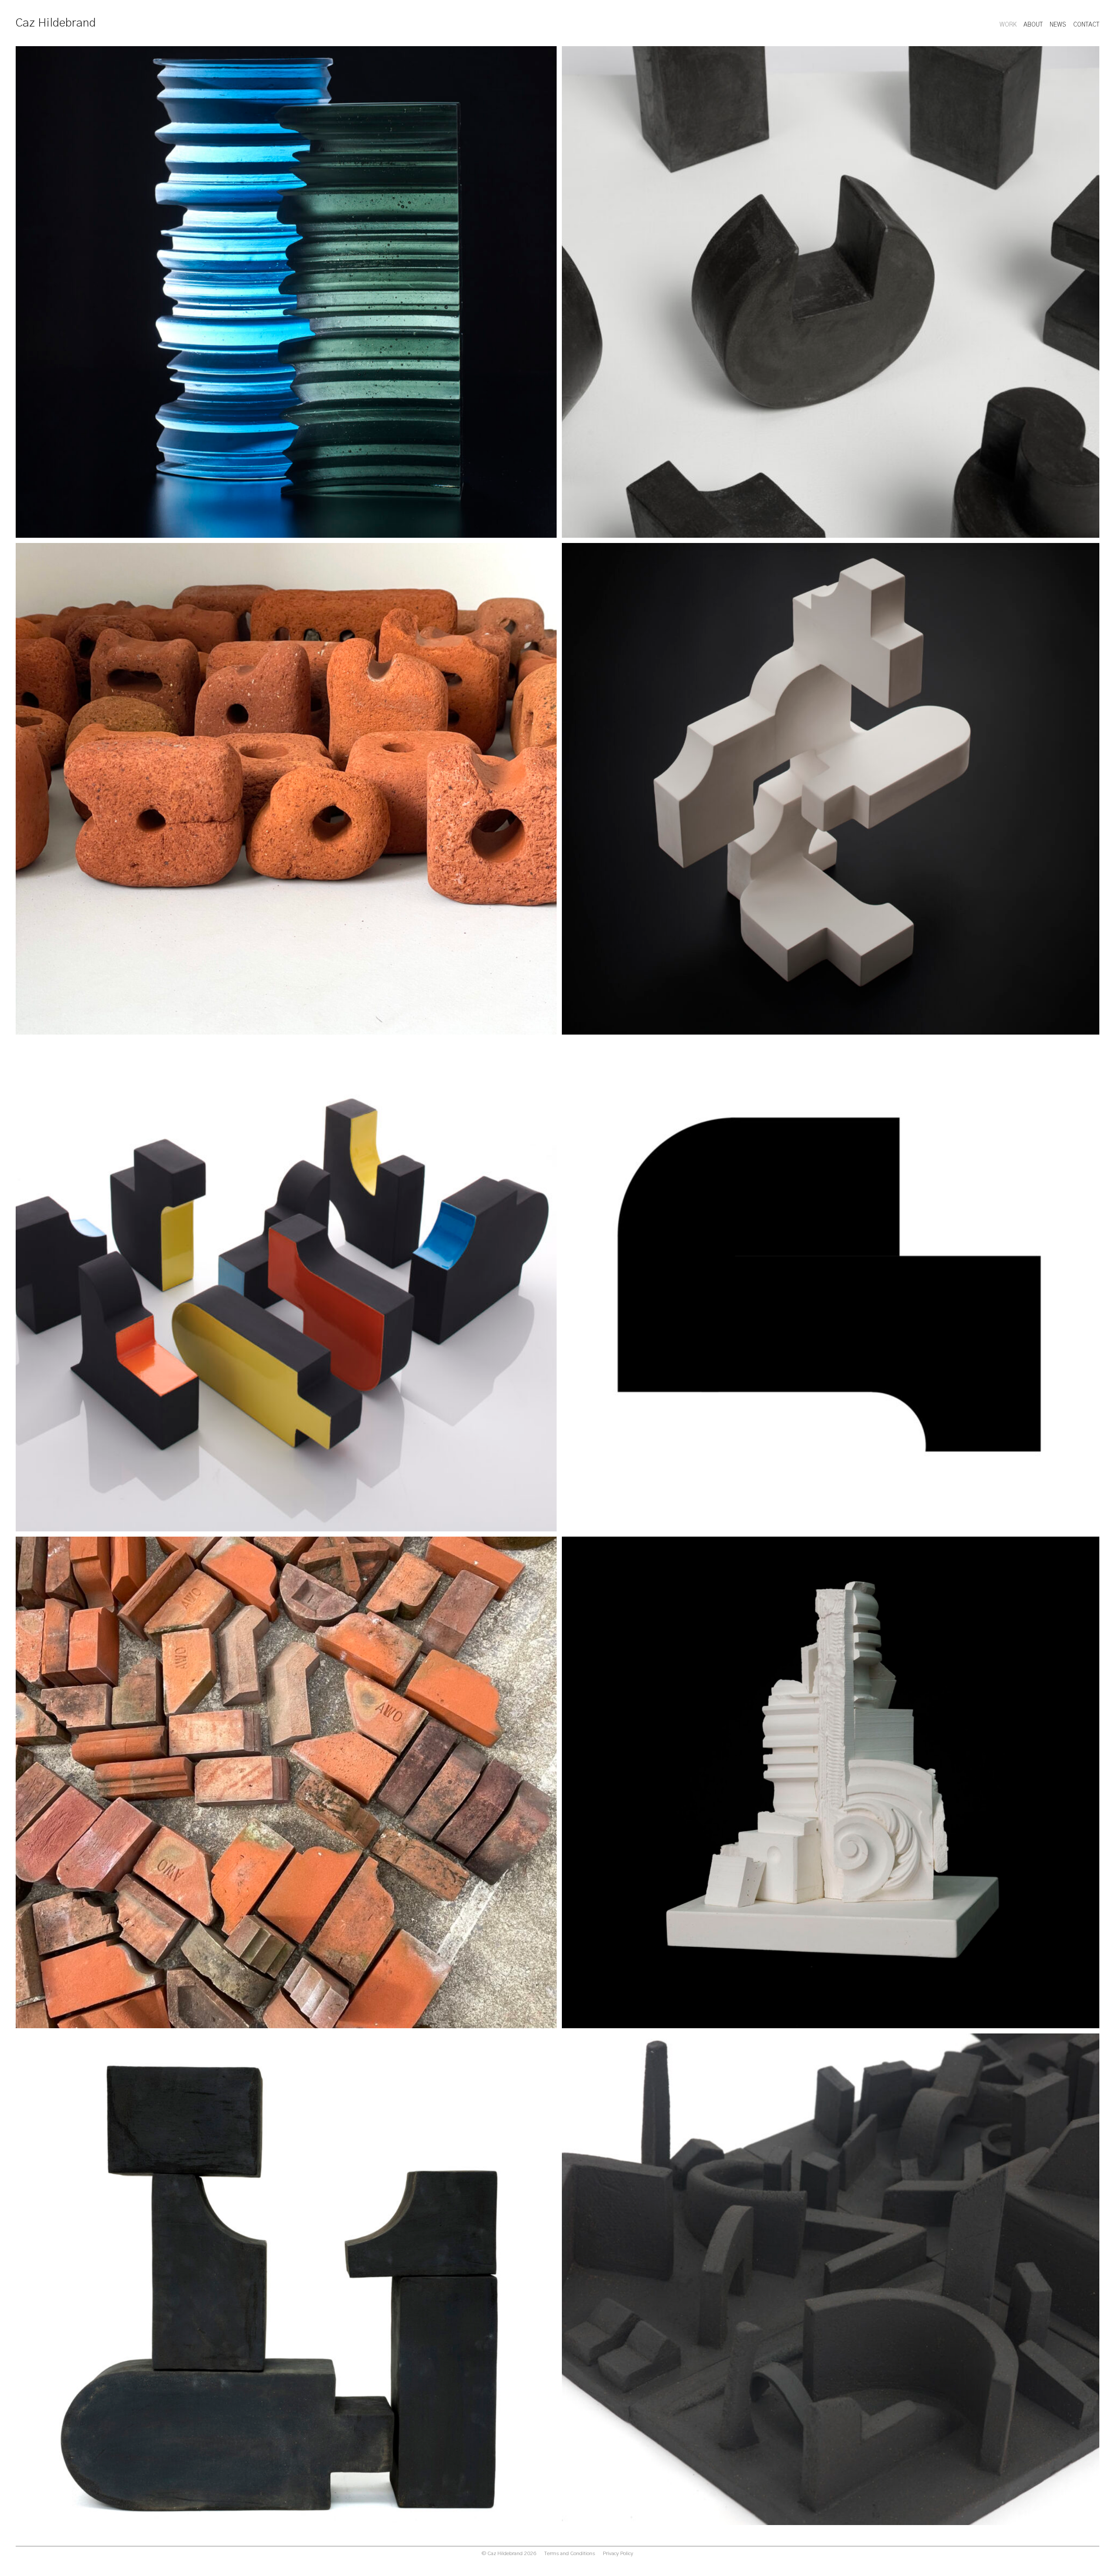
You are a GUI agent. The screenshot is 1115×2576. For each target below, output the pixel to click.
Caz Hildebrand (56, 23)
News (1058, 25)
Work (1008, 25)
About (1033, 25)
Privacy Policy (618, 2553)
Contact (1086, 25)
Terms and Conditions (569, 2553)
